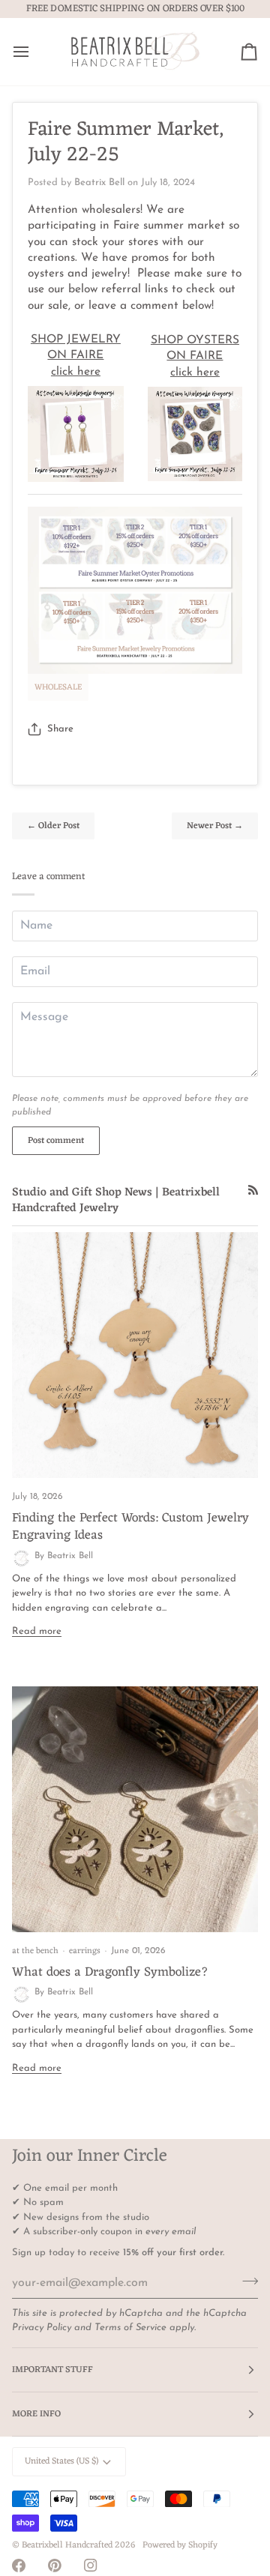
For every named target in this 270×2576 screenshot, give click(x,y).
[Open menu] (34, 52)
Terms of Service (130, 2328)
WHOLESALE (58, 687)
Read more (37, 1631)
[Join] (246, 2281)
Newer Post (215, 826)
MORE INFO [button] (36, 2414)
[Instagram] (91, 2566)
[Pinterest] (55, 2566)
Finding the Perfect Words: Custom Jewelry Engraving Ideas (130, 1527)
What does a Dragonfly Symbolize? (110, 1973)
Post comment (56, 1141)
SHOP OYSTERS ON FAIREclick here (195, 356)
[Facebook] (19, 2566)
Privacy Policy (42, 2328)
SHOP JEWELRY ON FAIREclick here (76, 356)
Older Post (53, 826)
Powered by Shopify (180, 2545)
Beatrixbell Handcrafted (67, 2545)
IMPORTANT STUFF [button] (52, 2370)
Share (60, 729)
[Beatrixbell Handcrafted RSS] (253, 1190)
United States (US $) (61, 2461)
